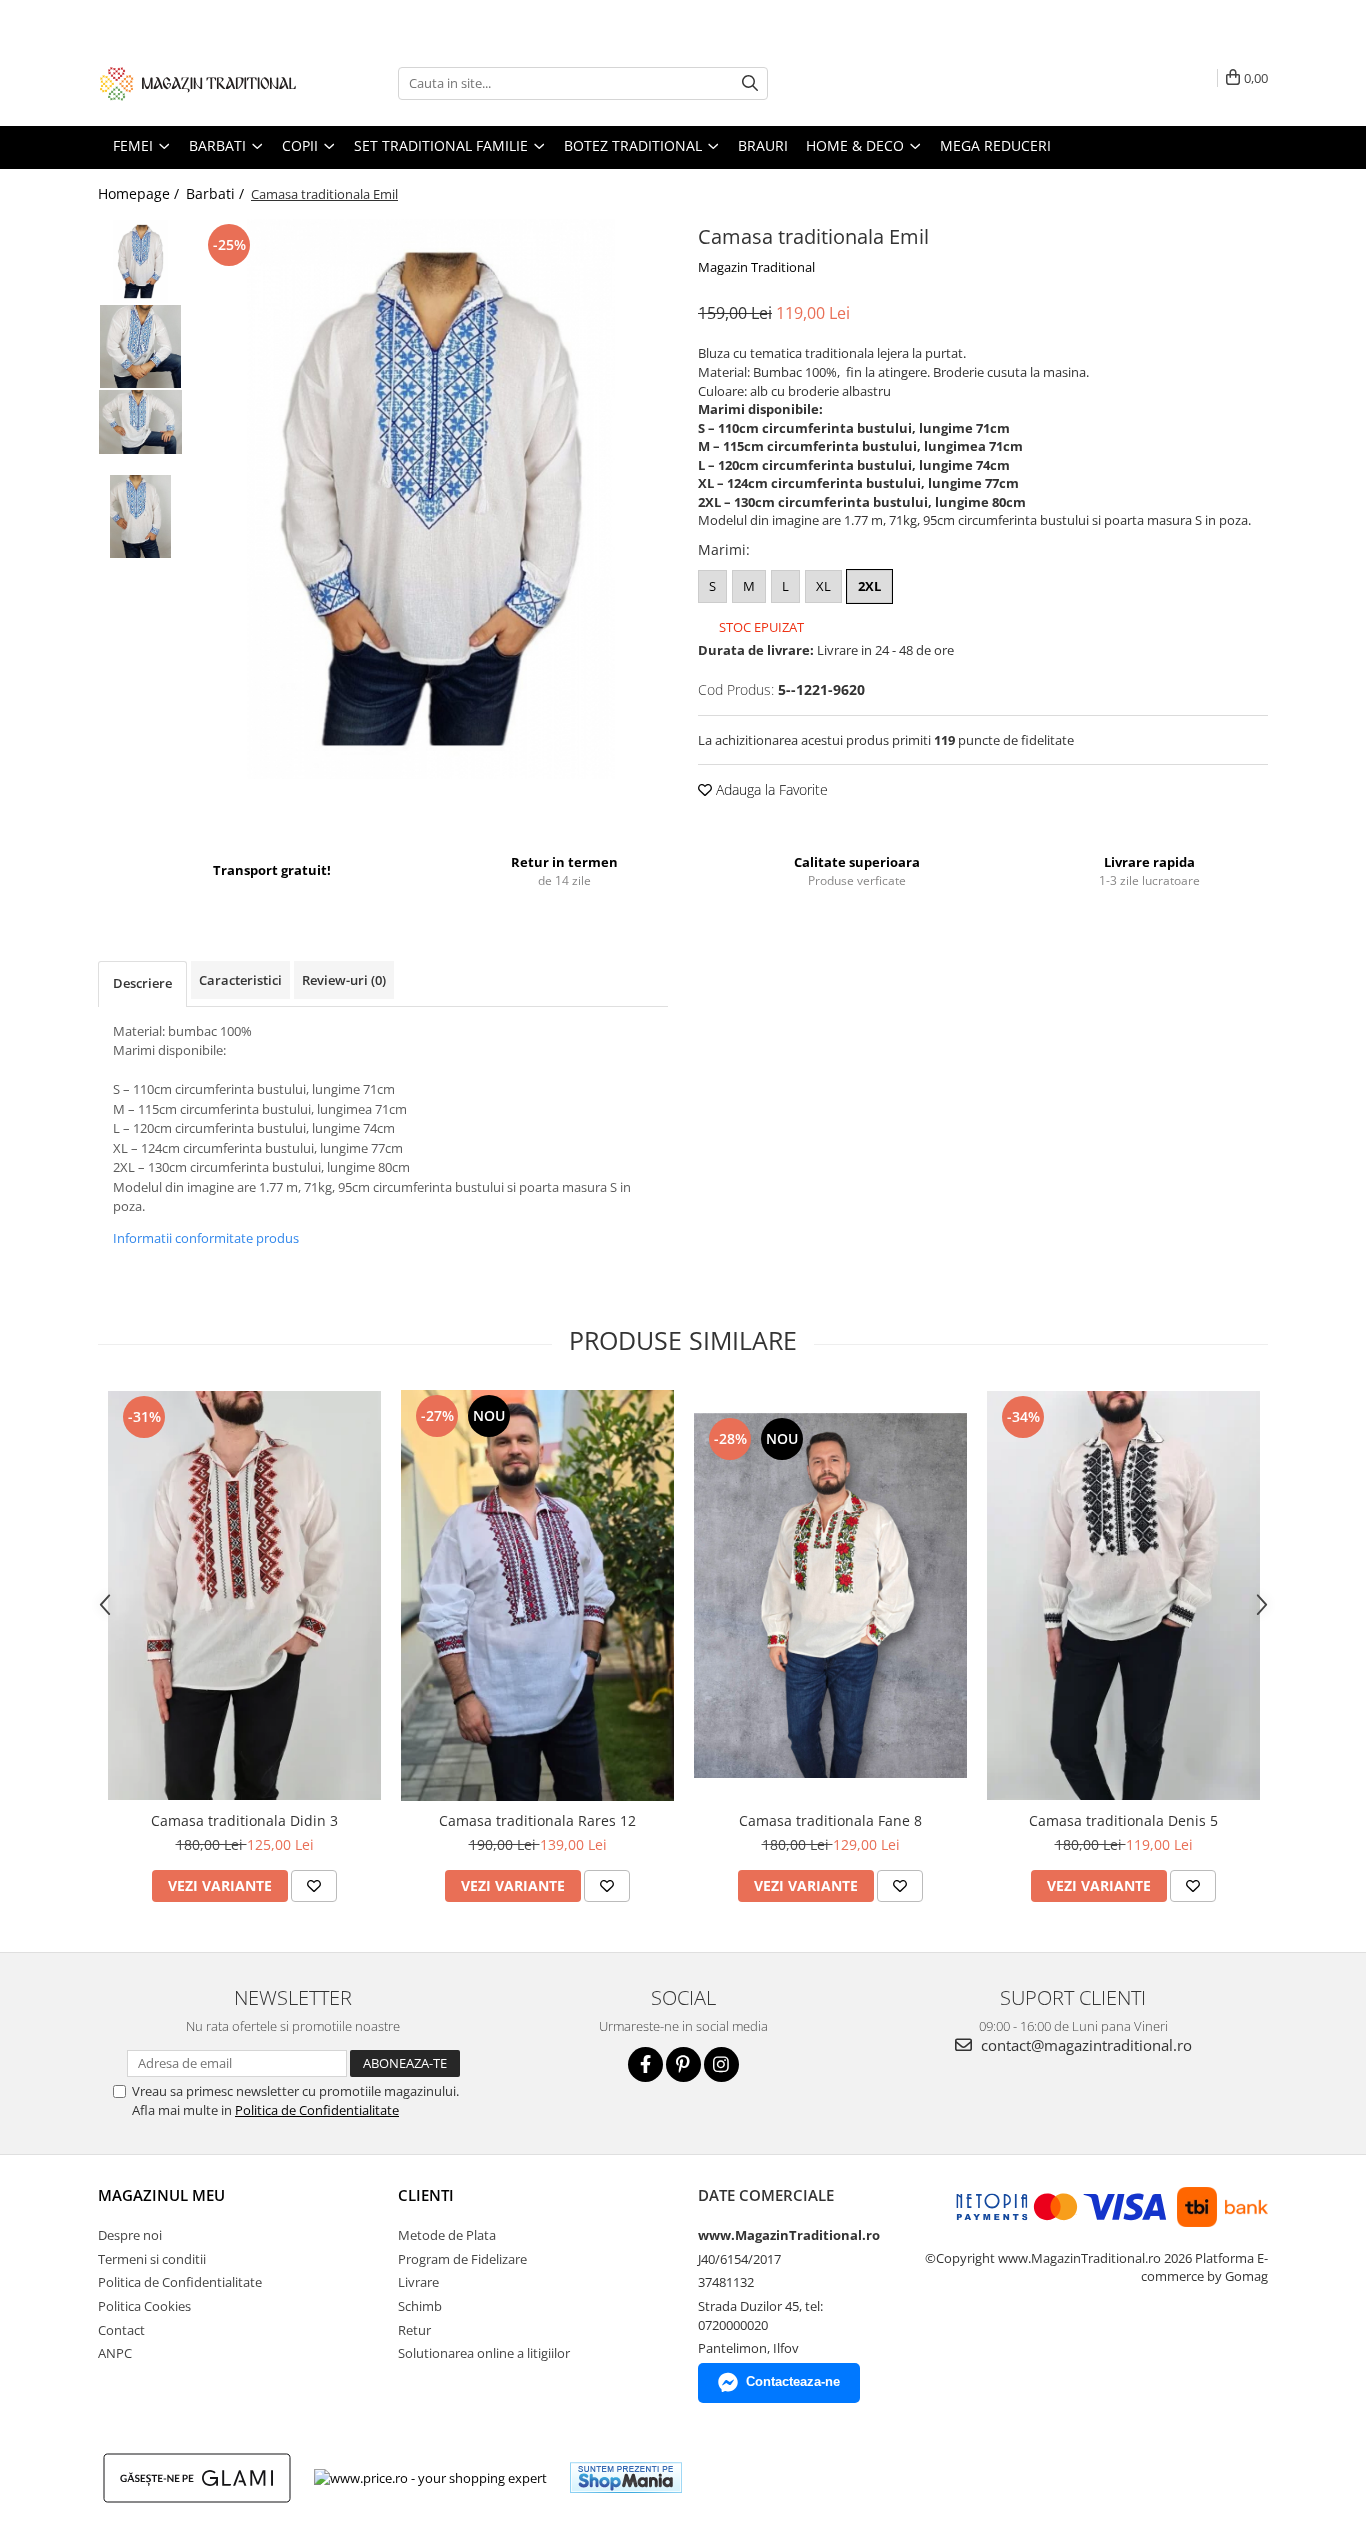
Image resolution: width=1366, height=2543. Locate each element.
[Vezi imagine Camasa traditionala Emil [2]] (140, 422)
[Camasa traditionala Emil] (430, 499)
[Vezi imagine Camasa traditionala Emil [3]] (140, 516)
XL (823, 586)
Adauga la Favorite (770, 789)
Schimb (420, 2306)
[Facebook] (645, 2064)
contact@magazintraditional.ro (1084, 2045)
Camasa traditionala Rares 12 (537, 1820)
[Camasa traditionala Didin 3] (244, 1596)
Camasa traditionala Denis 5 (1123, 1820)
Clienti (426, 2195)
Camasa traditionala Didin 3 (244, 1820)
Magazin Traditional (756, 267)
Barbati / (217, 193)
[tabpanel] (430, 499)
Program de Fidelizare (462, 2259)
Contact (121, 2330)
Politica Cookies (144, 2306)
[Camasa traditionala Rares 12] (537, 1595)
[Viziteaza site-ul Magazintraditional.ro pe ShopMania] (626, 2477)
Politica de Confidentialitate (317, 2110)
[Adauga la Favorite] (314, 1886)
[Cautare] (750, 83)
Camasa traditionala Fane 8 (830, 1820)
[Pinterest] (683, 2064)
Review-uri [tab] (344, 980)
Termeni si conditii (152, 2259)
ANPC (115, 2353)
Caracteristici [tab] (240, 980)
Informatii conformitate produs (206, 1238)
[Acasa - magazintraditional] (198, 83)
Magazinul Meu (161, 2195)
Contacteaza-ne (793, 2381)
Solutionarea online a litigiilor (484, 2353)
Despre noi (130, 2235)
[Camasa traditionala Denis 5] (1123, 1596)
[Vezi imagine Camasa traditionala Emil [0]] (140, 261)
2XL (869, 586)
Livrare (418, 2282)
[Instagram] (721, 2064)
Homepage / (140, 193)
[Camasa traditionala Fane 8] (830, 1595)
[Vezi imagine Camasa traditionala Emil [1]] (140, 346)
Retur (414, 2330)
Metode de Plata (447, 2235)
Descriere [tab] (142, 983)
